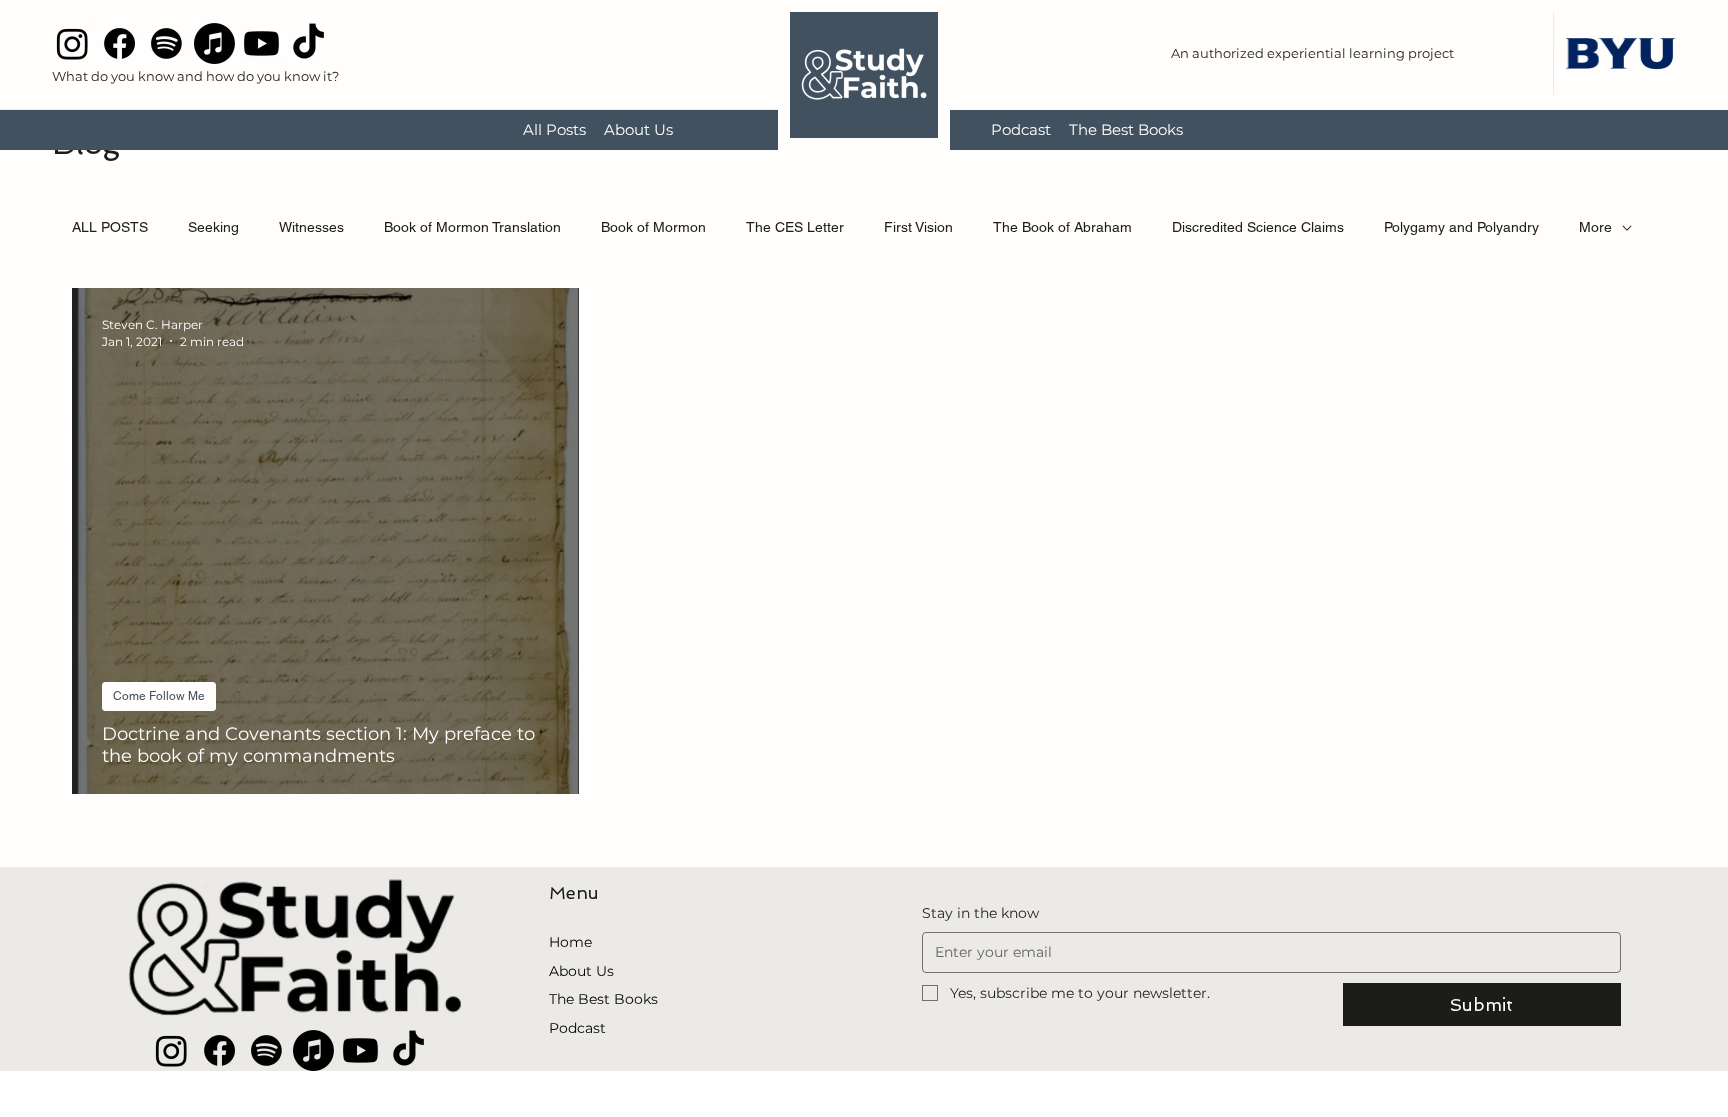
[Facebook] (119, 43)
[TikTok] (308, 43)
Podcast (577, 1028)
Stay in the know (980, 913)
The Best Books (603, 999)
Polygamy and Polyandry (1461, 227)
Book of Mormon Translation (472, 227)
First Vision (918, 227)
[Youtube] (261, 43)
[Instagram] (72, 43)
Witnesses (311, 227)
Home (570, 942)
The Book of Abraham (1062, 227)
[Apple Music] (214, 43)
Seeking (213, 227)
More (1595, 227)
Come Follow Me (159, 696)
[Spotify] (166, 43)
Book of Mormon (653, 227)
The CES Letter (795, 227)
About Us (581, 971)
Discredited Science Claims (1258, 227)
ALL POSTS (110, 227)
